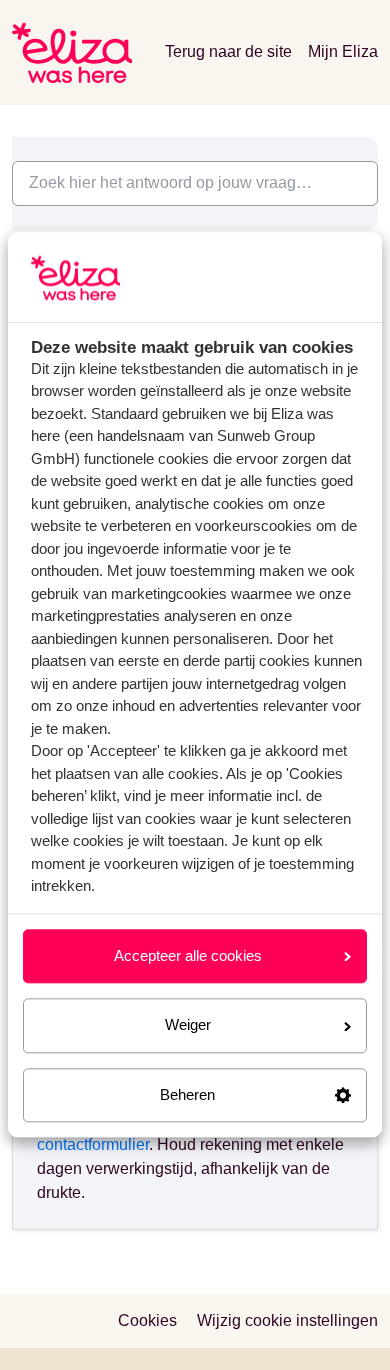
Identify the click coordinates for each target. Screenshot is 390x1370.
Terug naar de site (228, 51)
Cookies (147, 1320)
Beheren (187, 1094)
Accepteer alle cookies (188, 955)
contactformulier (93, 1144)
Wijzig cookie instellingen (287, 1320)
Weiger (188, 1025)
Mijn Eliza (343, 51)
